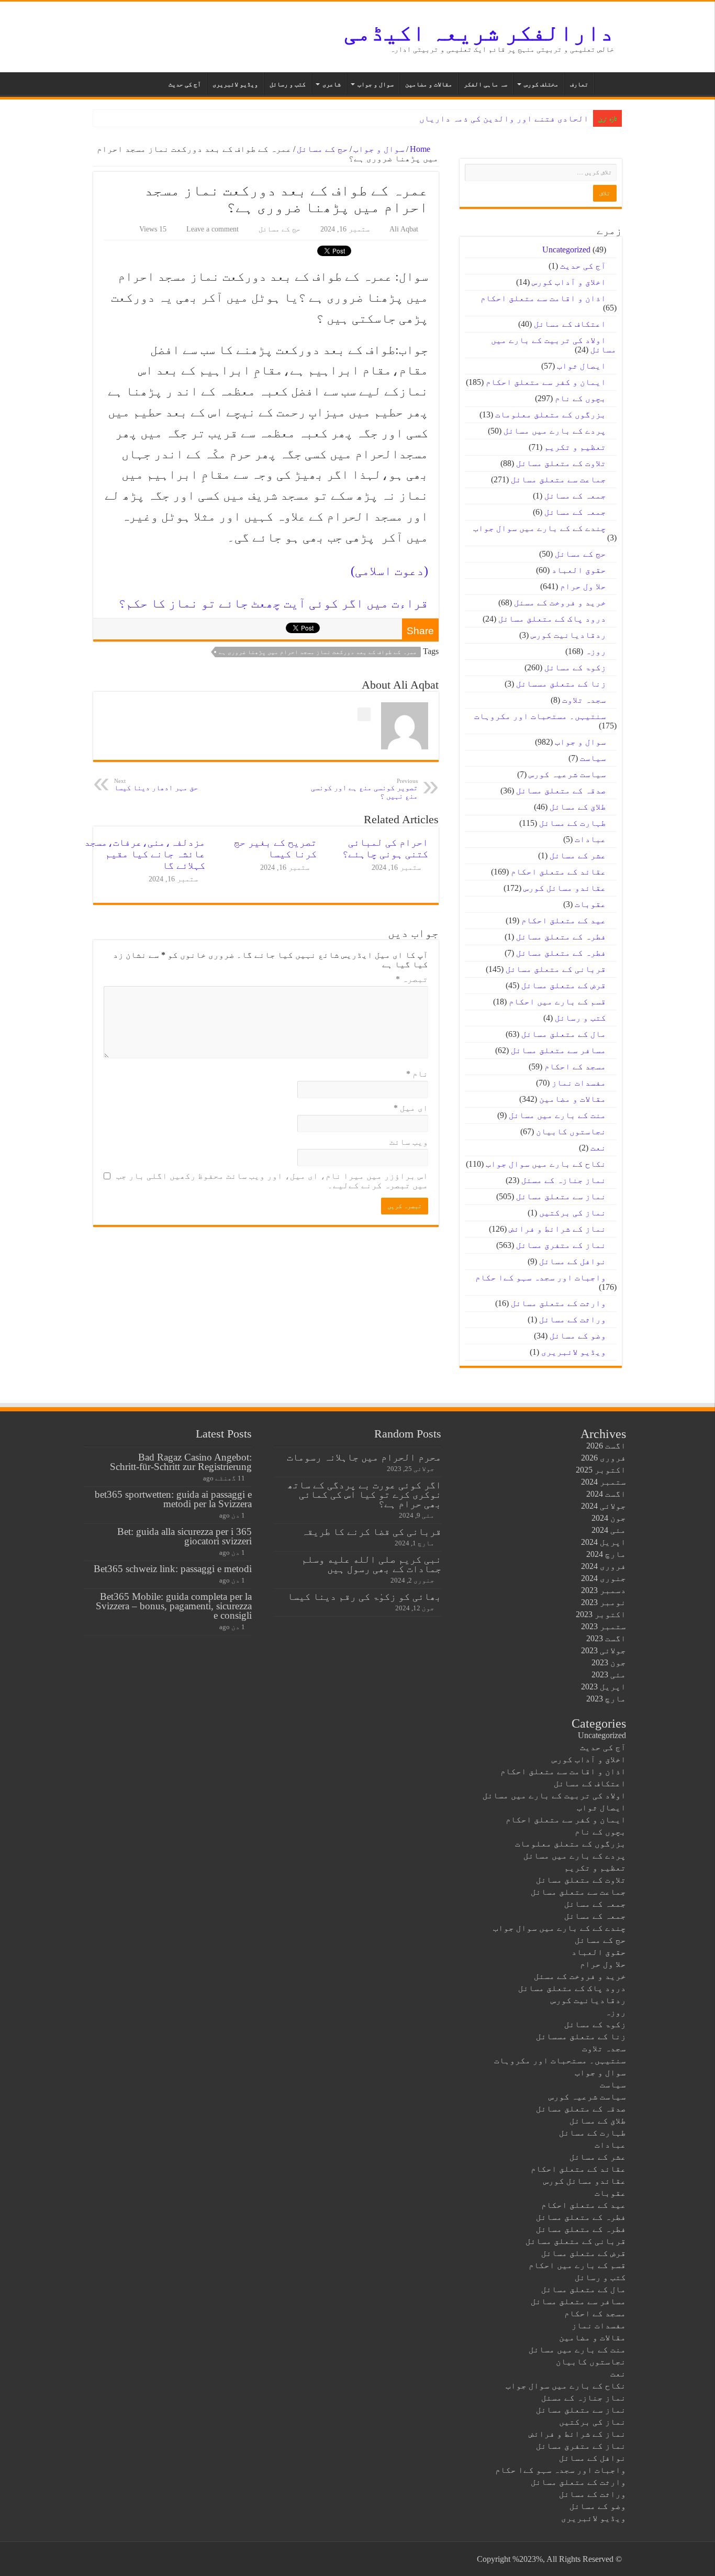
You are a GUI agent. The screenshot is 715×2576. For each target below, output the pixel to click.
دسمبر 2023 (604, 1590)
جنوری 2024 (604, 1578)
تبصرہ (412, 979)
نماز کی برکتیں (573, 1213)
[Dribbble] (136, 2559)
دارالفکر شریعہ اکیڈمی (479, 33)
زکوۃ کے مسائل (575, 667)
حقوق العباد (579, 570)
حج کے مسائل (322, 149)
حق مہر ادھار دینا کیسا (156, 785)
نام (417, 1074)
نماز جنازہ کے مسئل (564, 1180)
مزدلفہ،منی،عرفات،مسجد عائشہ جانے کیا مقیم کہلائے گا (145, 854)
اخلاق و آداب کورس (569, 282)
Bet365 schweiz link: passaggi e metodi (173, 1569)
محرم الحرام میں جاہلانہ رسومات (364, 1457)
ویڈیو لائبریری (235, 84)
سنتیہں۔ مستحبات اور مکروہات (540, 716)
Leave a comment (213, 229)
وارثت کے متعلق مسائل (558, 1303)
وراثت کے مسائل (573, 1319)
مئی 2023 (609, 1674)
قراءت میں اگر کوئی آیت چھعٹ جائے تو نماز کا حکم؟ (273, 603)
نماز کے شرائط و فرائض (557, 1229)
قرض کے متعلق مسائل (564, 985)
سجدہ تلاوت (584, 700)
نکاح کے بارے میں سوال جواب (546, 1164)
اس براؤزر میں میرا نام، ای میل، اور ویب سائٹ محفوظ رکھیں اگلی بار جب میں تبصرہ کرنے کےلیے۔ (272, 1181)
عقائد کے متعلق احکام (558, 872)
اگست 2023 (606, 1638)
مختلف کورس (541, 84)
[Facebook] (166, 2559)
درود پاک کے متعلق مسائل (552, 619)
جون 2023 (609, 1662)
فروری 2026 (604, 1458)
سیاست (593, 758)
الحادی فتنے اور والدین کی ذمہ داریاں (504, 119)
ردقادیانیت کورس (568, 635)
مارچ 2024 (606, 1554)
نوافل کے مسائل (573, 1261)
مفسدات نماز (579, 1083)
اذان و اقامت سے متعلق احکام (543, 298)
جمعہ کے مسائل (575, 496)
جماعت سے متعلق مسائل (558, 479)
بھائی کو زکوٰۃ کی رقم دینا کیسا (364, 1596)
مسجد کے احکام (575, 1066)
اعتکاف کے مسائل (570, 324)
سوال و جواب (376, 84)
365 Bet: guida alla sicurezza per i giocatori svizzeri (185, 1536)
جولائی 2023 (604, 1650)
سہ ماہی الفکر (485, 84)
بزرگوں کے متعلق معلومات (551, 414)
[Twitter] (156, 2559)
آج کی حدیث (185, 84)
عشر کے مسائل (578, 855)
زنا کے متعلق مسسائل (561, 684)
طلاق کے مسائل (578, 807)
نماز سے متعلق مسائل (561, 1196)
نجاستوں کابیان (571, 1131)
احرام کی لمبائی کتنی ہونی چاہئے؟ (385, 848)
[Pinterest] (146, 2559)
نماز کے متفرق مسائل (561, 1245)
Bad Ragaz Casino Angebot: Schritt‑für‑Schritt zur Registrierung (181, 1462)
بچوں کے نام (580, 398)
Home (421, 149)
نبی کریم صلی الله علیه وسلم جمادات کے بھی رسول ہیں (371, 1564)
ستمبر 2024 (604, 1482)
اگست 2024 (606, 1494)
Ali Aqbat (404, 229)
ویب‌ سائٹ (409, 1142)
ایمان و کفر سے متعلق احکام (546, 382)
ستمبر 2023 (604, 1626)
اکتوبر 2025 (601, 1470)
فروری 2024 (604, 1566)
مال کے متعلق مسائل (564, 1034)
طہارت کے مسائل (573, 823)
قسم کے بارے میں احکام (557, 1002)
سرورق (608, 83)
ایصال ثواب (582, 366)
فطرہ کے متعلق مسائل (561, 937)
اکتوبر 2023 (601, 1614)
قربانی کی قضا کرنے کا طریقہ (371, 1532)
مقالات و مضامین (429, 84)
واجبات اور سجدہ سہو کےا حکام (541, 1278)
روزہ (596, 651)
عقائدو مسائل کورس (565, 888)
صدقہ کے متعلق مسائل (561, 791)
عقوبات (590, 904)
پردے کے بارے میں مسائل (555, 431)
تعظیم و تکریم (575, 447)
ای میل (411, 1108)
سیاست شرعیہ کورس (567, 774)
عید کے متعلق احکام (564, 920)
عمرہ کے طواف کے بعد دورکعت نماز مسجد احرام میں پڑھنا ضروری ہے (318, 652)
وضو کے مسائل (578, 1336)
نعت (598, 1148)
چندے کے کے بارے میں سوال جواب (540, 528)
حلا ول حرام (583, 586)
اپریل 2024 (604, 1542)
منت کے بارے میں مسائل (557, 1115)
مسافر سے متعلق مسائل (558, 1050)
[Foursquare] (116, 2559)
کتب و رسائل (288, 84)
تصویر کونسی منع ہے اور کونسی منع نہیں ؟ (364, 789)
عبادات (590, 839)
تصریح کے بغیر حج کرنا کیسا (275, 848)
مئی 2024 (609, 1530)
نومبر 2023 (604, 1602)
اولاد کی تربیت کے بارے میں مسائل (554, 1795)
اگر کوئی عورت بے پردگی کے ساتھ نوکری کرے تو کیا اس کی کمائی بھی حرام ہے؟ (364, 1494)
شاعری (332, 84)
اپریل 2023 (604, 1687)
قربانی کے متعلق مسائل (556, 969)
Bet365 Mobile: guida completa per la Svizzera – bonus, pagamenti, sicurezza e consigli (174, 1606)
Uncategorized (566, 250)
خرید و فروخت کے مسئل (560, 602)
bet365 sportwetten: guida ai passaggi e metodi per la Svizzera (173, 1499)
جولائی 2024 (604, 1506)
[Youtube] (126, 2559)
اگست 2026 (606, 1446)
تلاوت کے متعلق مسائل (561, 463)
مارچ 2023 (606, 1699)
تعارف (579, 84)
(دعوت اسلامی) (389, 571)
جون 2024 (609, 1518)
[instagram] (106, 2559)
